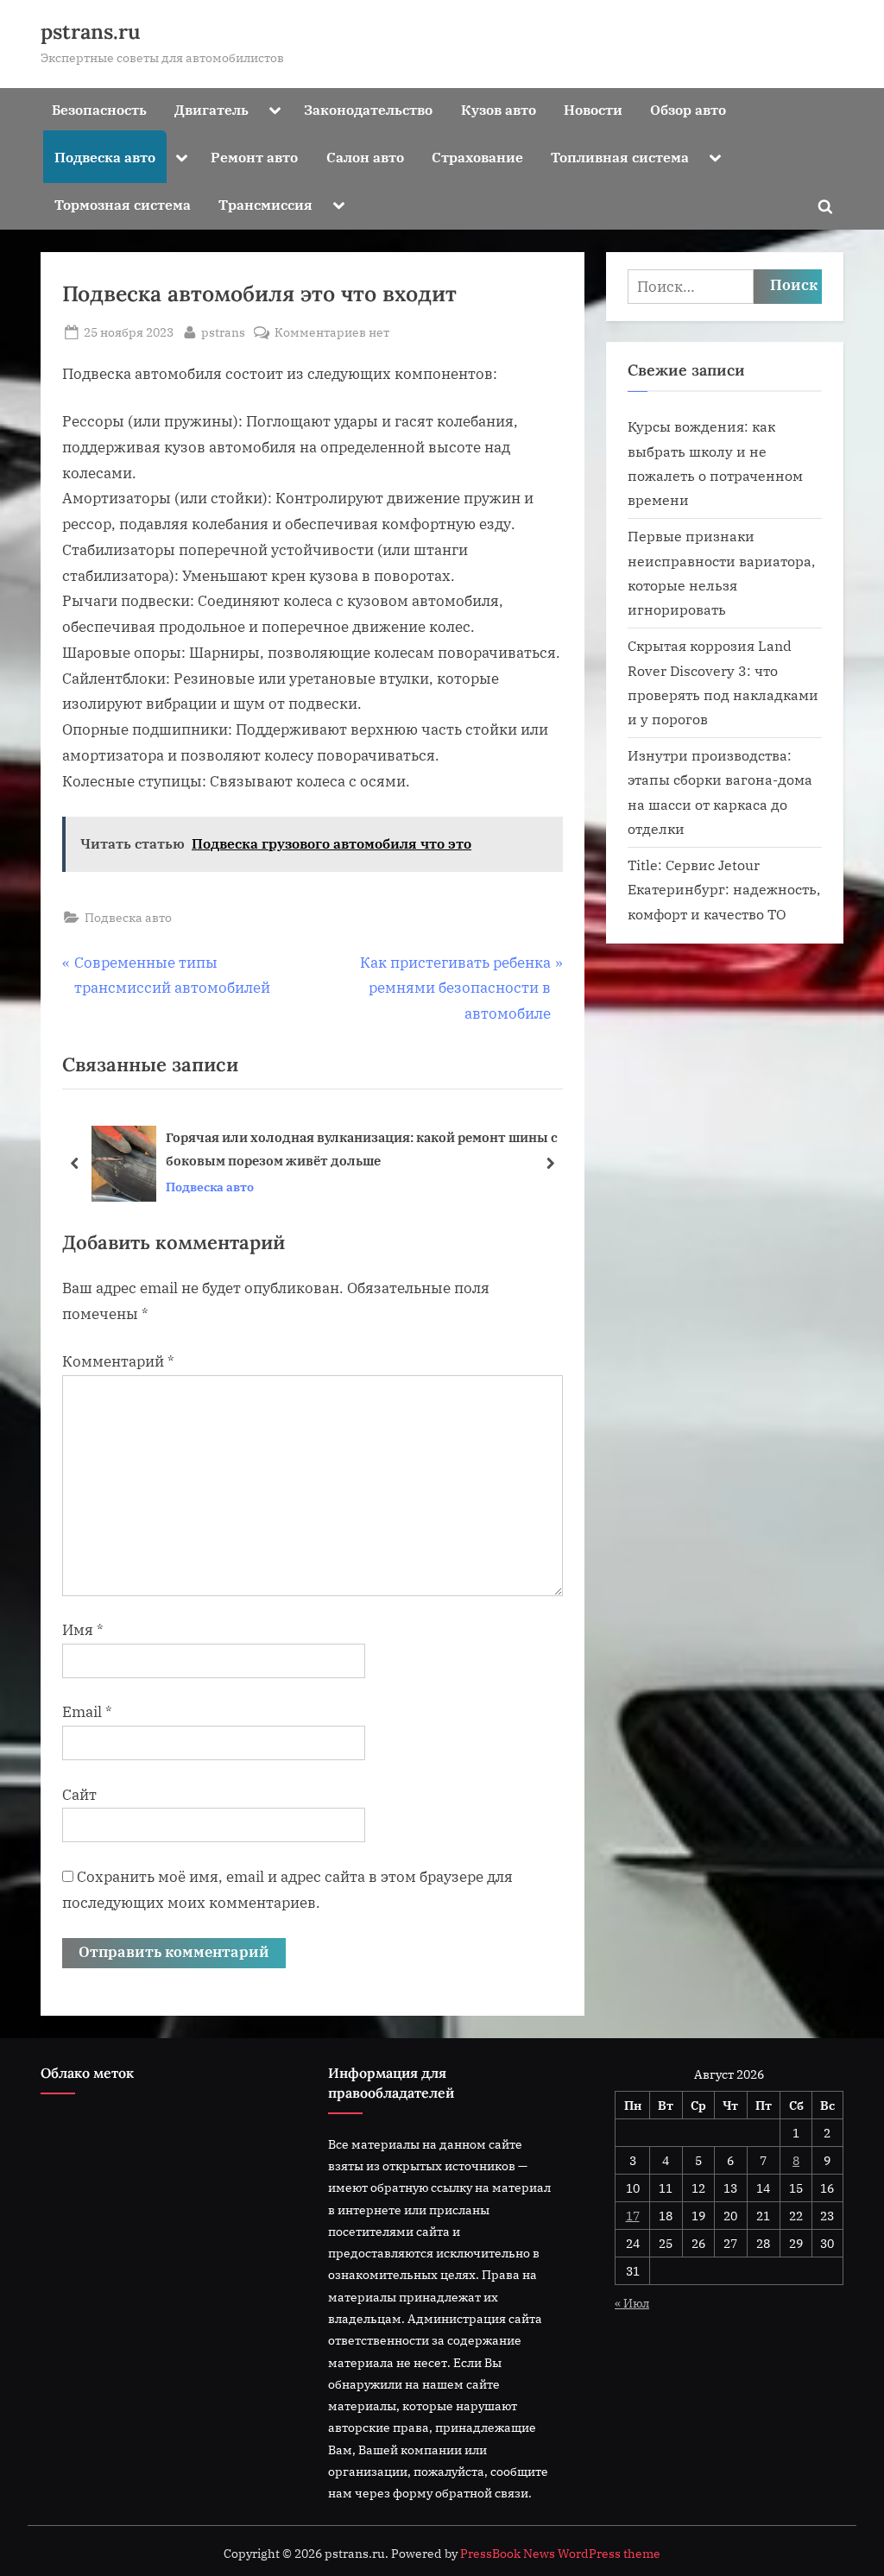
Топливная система (620, 157)
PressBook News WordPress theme (560, 2554)
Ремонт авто (254, 157)
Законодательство (368, 109)
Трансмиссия (265, 204)
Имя (83, 1630)
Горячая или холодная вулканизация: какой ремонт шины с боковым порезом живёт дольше (362, 1149)
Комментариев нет (332, 333)
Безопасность (99, 109)
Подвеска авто (105, 157)
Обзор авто (688, 109)
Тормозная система (123, 204)
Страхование (477, 157)
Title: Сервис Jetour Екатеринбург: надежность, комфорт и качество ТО (724, 889)
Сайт (79, 1795)
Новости (593, 109)
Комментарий (118, 1361)
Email (87, 1712)
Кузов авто (499, 109)
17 (633, 2216)
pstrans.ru (91, 32)
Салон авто (365, 157)
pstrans (223, 331)
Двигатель (212, 109)
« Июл (632, 2303)
